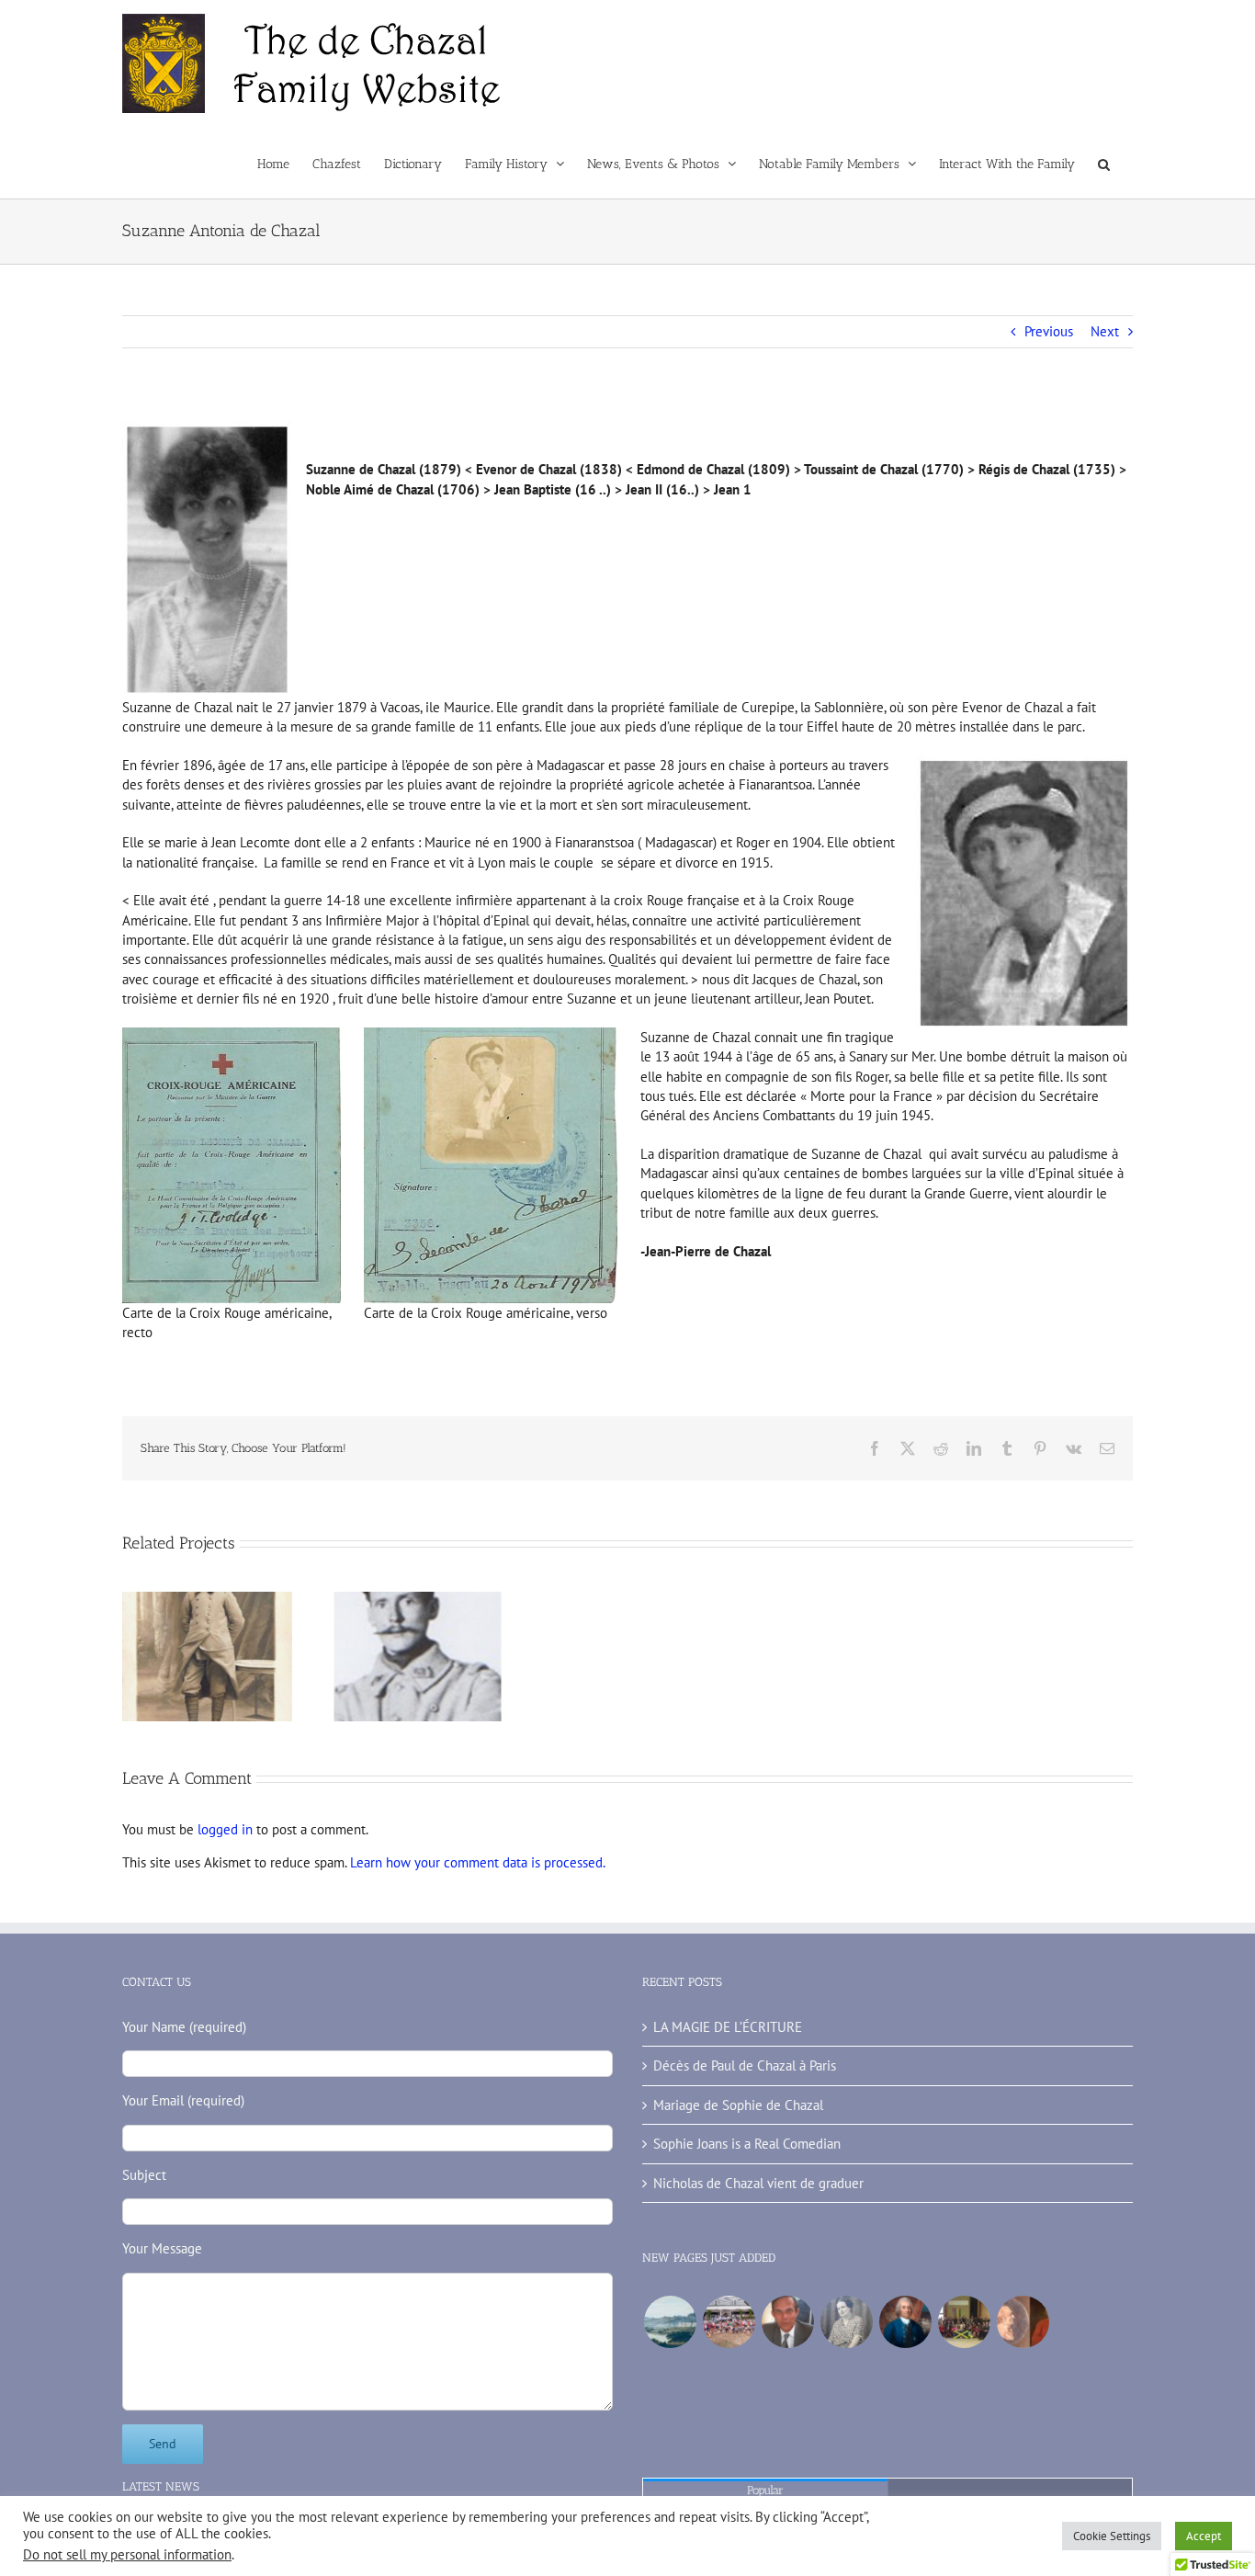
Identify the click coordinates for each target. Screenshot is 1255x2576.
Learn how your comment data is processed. (478, 1862)
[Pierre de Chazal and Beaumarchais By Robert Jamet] (1023, 2322)
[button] (1104, 163)
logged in (225, 1829)
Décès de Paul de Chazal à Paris (745, 2065)
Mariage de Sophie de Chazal (738, 2105)
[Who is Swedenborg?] (905, 2322)
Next (1105, 331)
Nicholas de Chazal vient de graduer (758, 2183)
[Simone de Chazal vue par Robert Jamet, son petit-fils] (846, 2322)
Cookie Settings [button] (1112, 2536)
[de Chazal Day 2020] (964, 2322)
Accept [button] (1204, 2536)
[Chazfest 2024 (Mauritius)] (729, 2322)
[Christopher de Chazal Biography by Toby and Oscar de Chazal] (787, 2322)
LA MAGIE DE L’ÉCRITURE (728, 2027)
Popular (765, 2490)
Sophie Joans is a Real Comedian (747, 2144)
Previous (1049, 331)
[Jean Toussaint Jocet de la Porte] (670, 2322)
